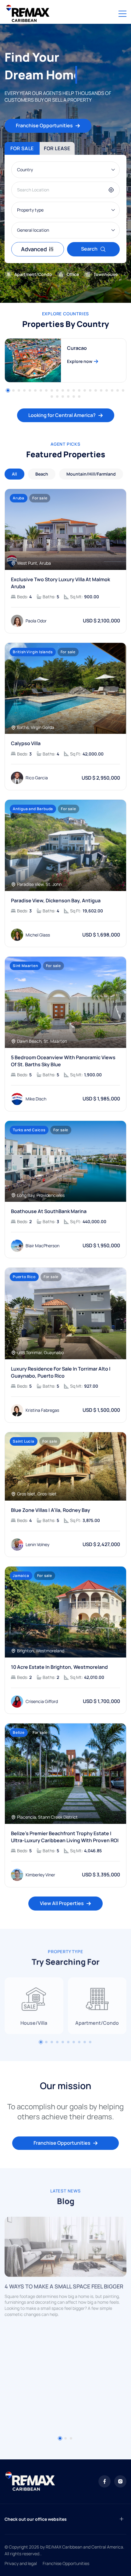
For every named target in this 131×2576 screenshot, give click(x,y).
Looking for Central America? (62, 415)
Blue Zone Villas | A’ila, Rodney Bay (51, 1510)
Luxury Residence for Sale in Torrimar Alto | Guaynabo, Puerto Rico (61, 1372)
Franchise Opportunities (44, 125)
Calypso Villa (26, 743)
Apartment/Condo (33, 274)
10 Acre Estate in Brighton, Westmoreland (59, 1667)
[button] (8, 390)
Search (89, 249)
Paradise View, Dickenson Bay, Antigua (56, 900)
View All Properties (62, 1903)
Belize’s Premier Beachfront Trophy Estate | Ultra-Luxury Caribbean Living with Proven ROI (65, 1837)
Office (73, 274)
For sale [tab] (22, 148)
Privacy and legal (21, 2563)
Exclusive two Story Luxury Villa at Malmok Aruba (60, 583)
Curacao (77, 348)
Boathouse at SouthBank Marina (49, 1211)
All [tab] (14, 474)
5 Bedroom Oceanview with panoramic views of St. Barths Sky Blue (63, 1061)
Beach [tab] (42, 474)
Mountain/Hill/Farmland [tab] (91, 474)
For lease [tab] (57, 148)
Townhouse (106, 274)
